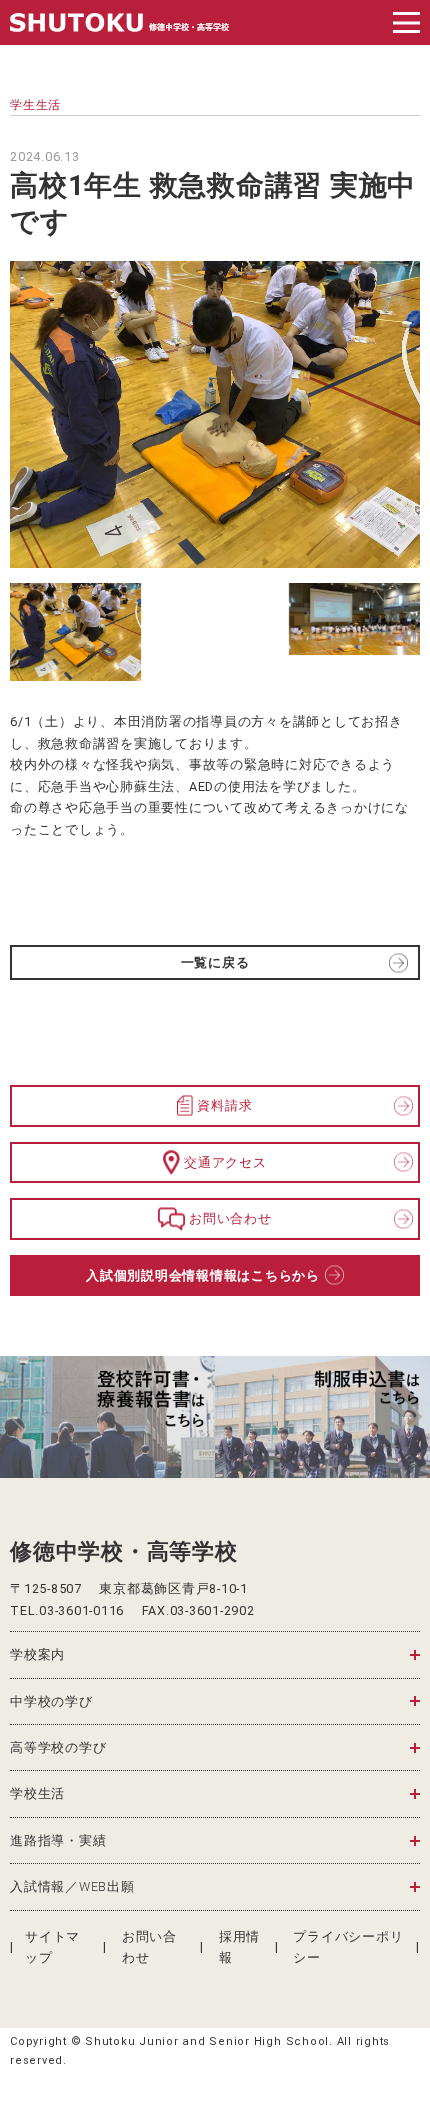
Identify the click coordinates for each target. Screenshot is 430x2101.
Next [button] (407, 1416)
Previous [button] (22, 1416)
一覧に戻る (215, 962)
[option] (107, 1417)
